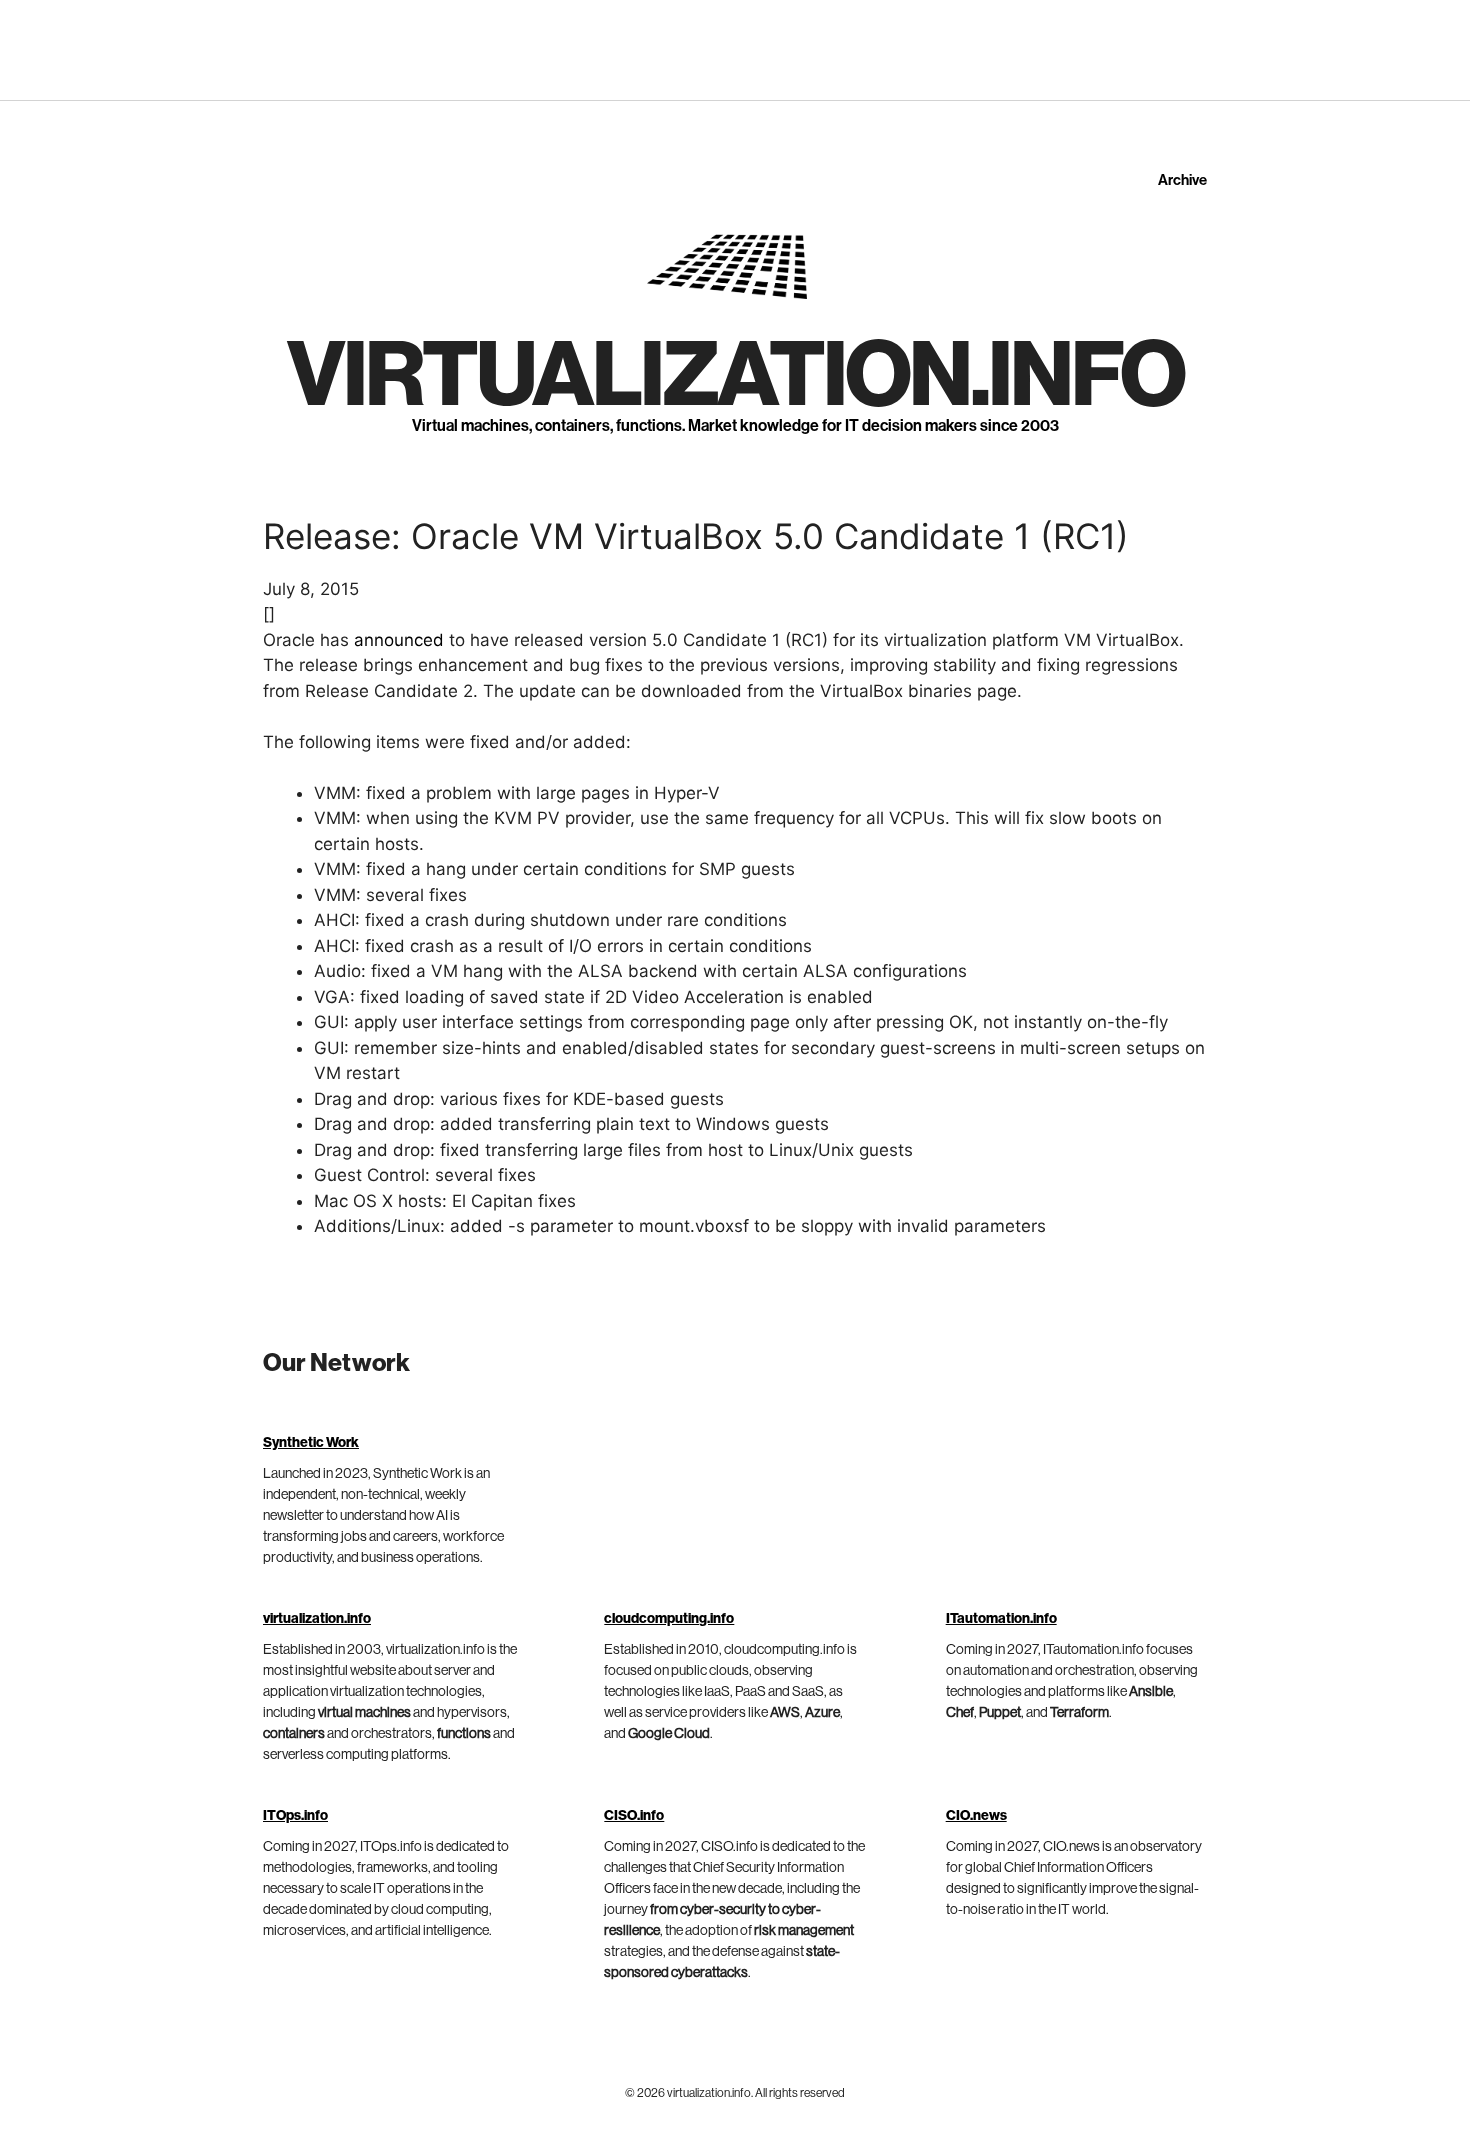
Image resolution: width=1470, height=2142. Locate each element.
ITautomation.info (1001, 1619)
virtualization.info (735, 376)
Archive (1182, 180)
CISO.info (634, 1816)
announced (399, 640)
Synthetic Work (311, 1443)
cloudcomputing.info (669, 1619)
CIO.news (976, 1816)
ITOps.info (295, 1816)
